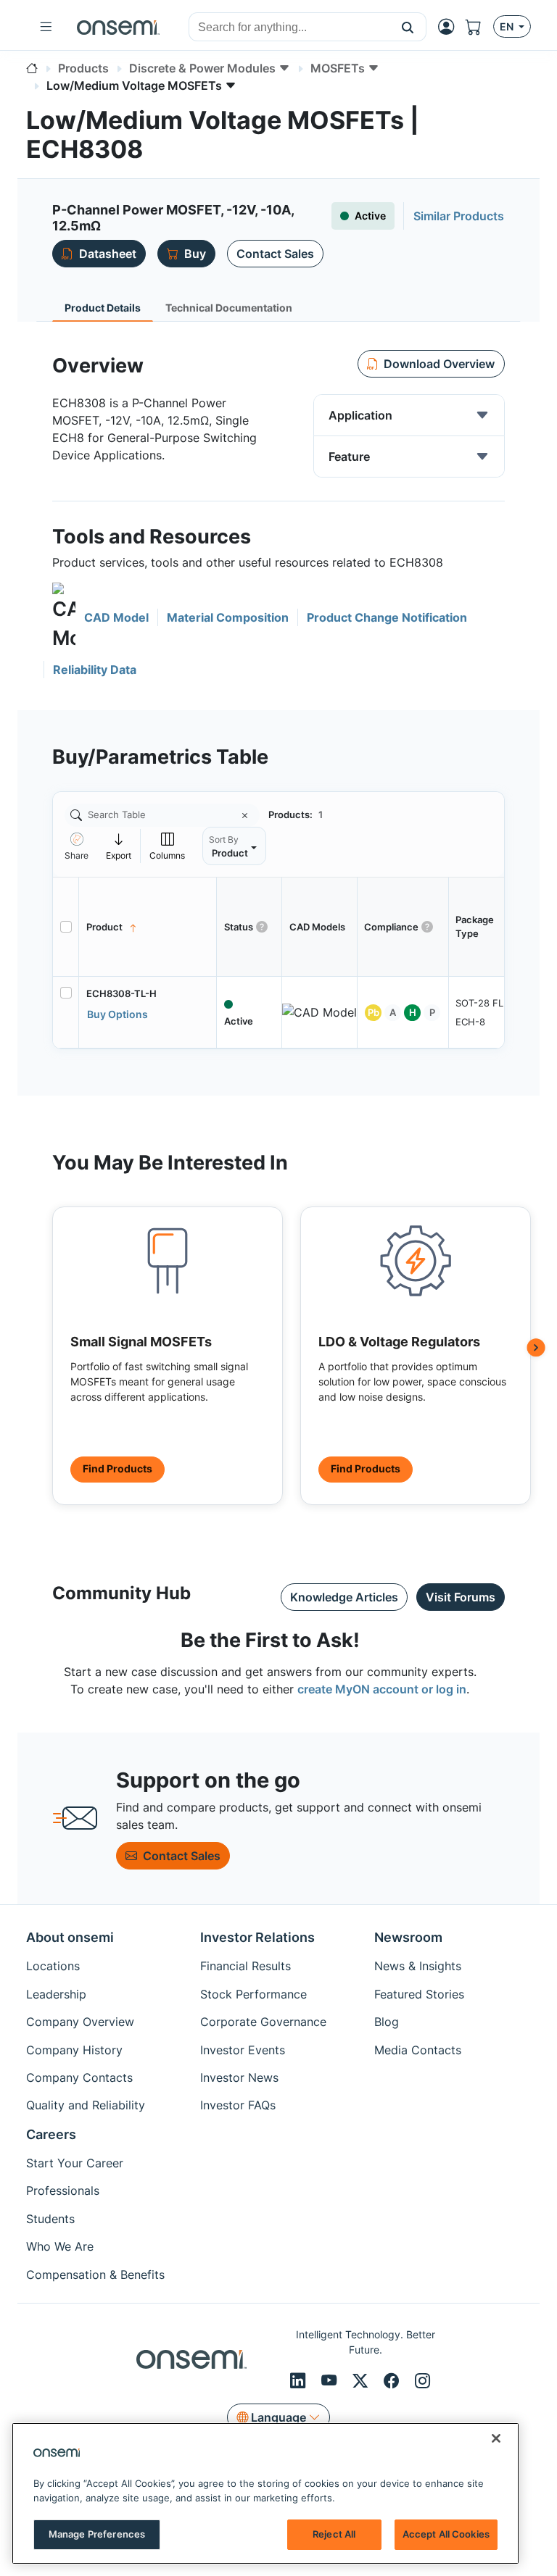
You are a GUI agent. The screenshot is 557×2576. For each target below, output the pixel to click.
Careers (51, 2134)
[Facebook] (393, 2380)
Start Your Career (75, 2163)
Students (50, 2219)
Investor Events (243, 2050)
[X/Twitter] (362, 2380)
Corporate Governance (263, 2022)
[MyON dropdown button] (450, 27)
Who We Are (60, 2246)
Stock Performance (253, 1994)
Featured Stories (419, 1994)
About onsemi (70, 1937)
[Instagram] (422, 2380)
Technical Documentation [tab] (229, 308)
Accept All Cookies (446, 2534)
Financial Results (246, 1966)
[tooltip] (119, 846)
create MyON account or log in (382, 1689)
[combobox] (289, 28)
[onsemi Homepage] (118, 27)
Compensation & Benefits (95, 2275)
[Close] (496, 2438)
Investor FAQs (238, 2105)
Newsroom (408, 1937)
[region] (265, 2493)
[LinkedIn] (300, 2380)
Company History (74, 2050)
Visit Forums (461, 1597)
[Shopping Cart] (479, 27)
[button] (408, 27)
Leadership (56, 1994)
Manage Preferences (97, 2534)
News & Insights (418, 1966)
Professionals (63, 2191)
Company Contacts (79, 2077)
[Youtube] (331, 2380)
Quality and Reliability (86, 2105)
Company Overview (80, 2022)
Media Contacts (418, 2050)
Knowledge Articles (344, 1597)
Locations (53, 1966)
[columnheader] (148, 927)
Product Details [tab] (103, 308)
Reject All (334, 2534)
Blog (387, 2022)
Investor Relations (257, 1937)
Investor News (239, 2077)
